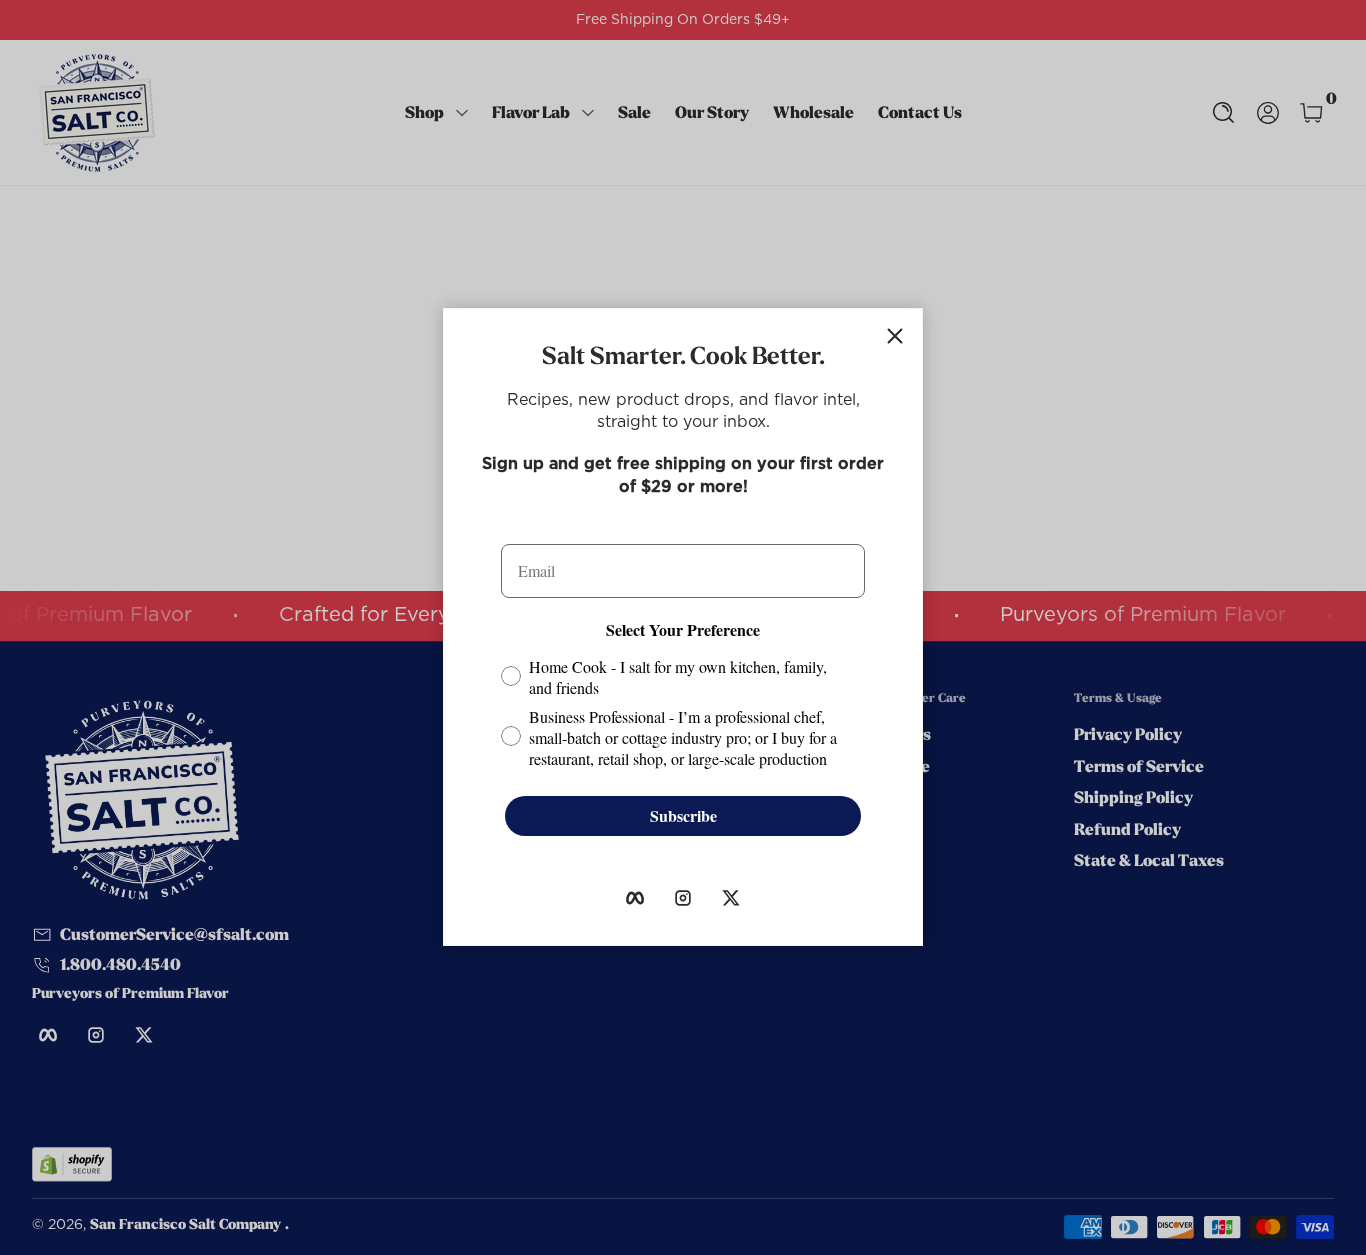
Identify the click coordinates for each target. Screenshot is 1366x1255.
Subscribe (683, 815)
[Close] (895, 336)
